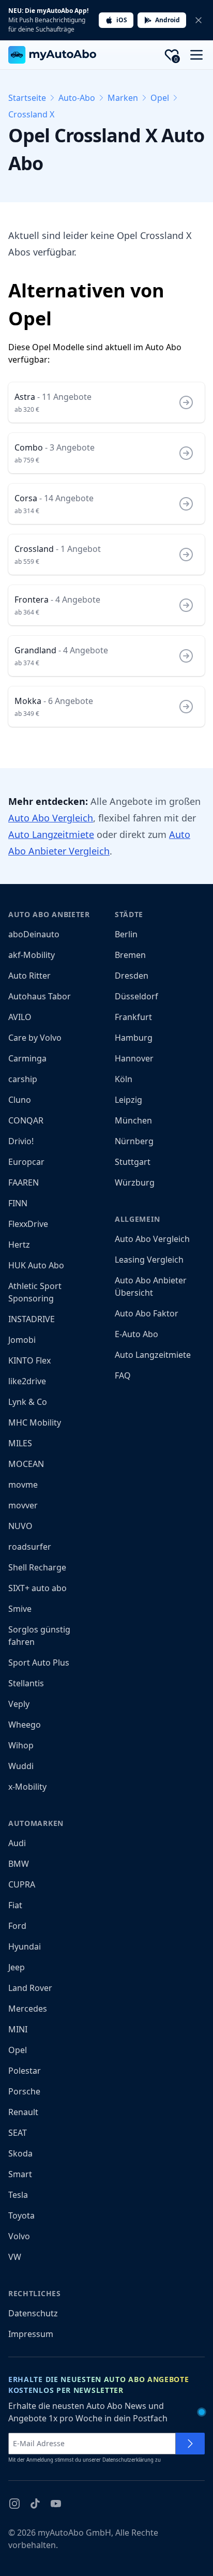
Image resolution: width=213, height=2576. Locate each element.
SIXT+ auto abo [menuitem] (37, 1588)
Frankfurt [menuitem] (133, 1017)
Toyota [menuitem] (21, 2215)
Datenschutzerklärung (128, 2460)
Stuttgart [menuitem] (133, 1162)
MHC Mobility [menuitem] (35, 1422)
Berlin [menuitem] (126, 934)
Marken (123, 98)
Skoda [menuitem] (20, 2153)
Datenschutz (33, 2313)
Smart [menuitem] (20, 2174)
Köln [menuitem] (124, 1079)
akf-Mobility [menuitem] (32, 955)
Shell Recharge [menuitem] (37, 1567)
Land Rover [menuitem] (30, 1988)
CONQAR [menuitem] (26, 1120)
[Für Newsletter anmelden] (190, 2444)
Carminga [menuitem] (27, 1058)
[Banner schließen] (199, 20)
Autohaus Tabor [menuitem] (40, 996)
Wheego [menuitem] (25, 1725)
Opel (160, 98)
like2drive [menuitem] (27, 1381)
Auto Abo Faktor (147, 1313)
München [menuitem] (133, 1120)
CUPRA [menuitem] (22, 1884)
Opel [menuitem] (18, 2050)
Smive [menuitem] (20, 1609)
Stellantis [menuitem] (26, 1683)
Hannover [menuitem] (134, 1058)
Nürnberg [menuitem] (134, 1141)
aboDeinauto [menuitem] (34, 934)
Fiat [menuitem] (15, 1905)
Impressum (31, 2334)
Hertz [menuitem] (19, 1245)
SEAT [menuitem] (18, 2133)
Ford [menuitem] (17, 1926)
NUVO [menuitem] (20, 1526)
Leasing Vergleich (149, 1260)
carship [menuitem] (23, 1079)
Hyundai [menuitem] (25, 1946)
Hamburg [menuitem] (134, 1038)
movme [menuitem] (23, 1485)
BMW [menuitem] (19, 1864)
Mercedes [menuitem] (28, 2009)
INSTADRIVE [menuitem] (32, 1319)
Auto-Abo (77, 98)
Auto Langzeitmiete (51, 834)
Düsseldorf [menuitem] (136, 996)
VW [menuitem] (15, 2257)
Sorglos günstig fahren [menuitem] (39, 1636)
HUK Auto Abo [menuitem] (36, 1265)
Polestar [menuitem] (25, 2071)
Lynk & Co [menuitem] (28, 1402)
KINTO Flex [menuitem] (29, 1360)
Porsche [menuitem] (24, 2091)
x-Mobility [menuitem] (27, 1787)
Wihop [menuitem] (21, 1745)
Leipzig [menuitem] (128, 1100)
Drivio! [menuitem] (21, 1141)
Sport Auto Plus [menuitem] (39, 1663)
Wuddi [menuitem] (21, 1766)
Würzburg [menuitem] (135, 1182)
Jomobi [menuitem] (22, 1340)
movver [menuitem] (23, 1505)
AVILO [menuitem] (20, 1017)
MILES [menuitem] (20, 1443)
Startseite (27, 98)
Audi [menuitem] (17, 1843)
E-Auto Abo (136, 1334)
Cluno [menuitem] (20, 1100)
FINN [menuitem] (18, 1203)
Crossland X (31, 114)
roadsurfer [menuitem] (30, 1547)
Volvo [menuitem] (19, 2236)
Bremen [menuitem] (130, 955)
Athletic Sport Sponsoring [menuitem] (35, 1292)
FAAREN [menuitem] (24, 1182)
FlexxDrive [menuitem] (28, 1224)
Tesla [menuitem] (18, 2195)
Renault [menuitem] (23, 2112)
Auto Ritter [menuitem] (29, 976)
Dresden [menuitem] (132, 976)
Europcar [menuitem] (26, 1162)
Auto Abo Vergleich (51, 818)
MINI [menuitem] (18, 2029)
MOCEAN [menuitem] (26, 1464)
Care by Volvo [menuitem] (35, 1038)
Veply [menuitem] (19, 1704)
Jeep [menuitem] (17, 1967)
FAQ (123, 1375)
